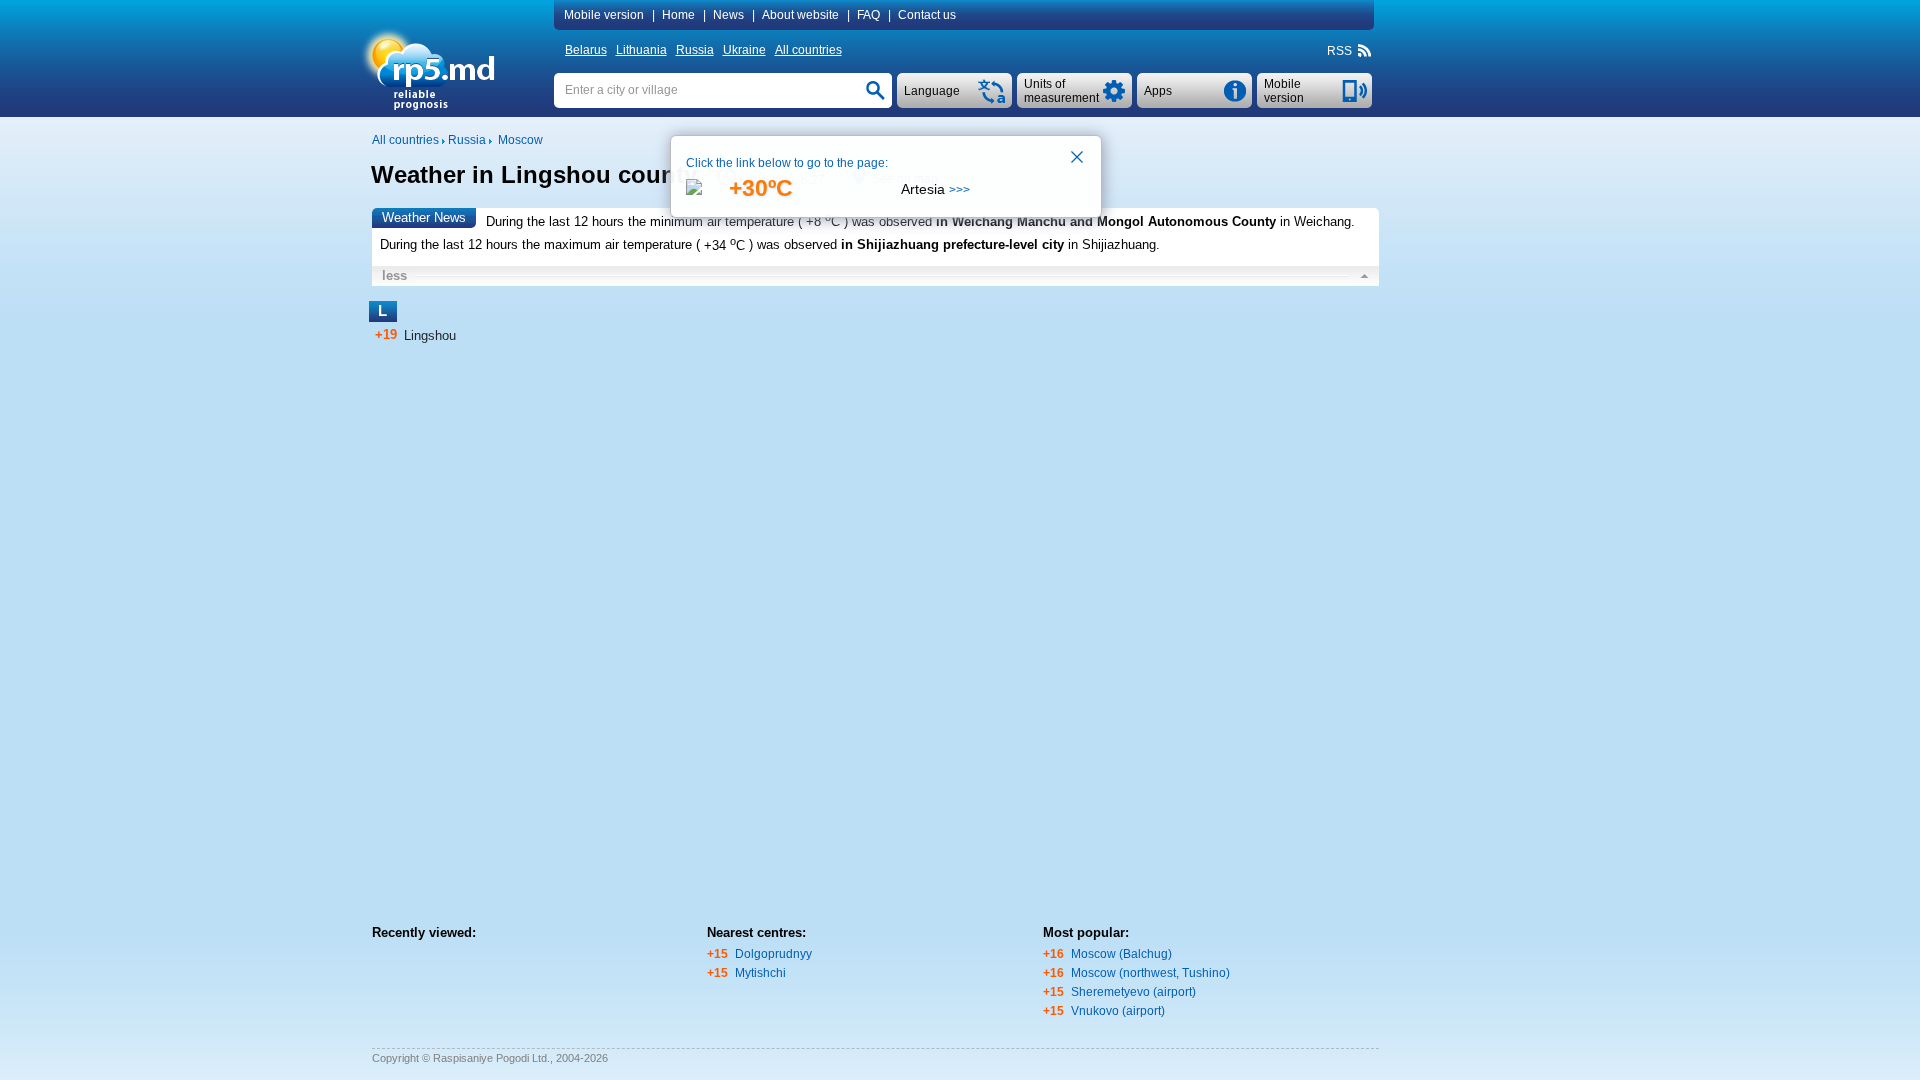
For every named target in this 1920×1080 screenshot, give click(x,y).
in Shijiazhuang (1112, 245)
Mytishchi (760, 973)
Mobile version (604, 15)
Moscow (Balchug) (1121, 954)
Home (678, 15)
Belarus (586, 50)
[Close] (1078, 159)
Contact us (927, 15)
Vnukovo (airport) (1118, 1011)
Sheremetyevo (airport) (1133, 992)
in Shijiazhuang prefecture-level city (952, 245)
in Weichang (1315, 221)
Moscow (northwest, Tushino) (1150, 973)
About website (800, 15)
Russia (695, 50)
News (728, 15)
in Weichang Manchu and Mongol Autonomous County (1106, 221)
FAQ (868, 15)
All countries (808, 50)
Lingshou (430, 335)
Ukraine (744, 50)
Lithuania (641, 50)
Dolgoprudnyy (773, 954)
